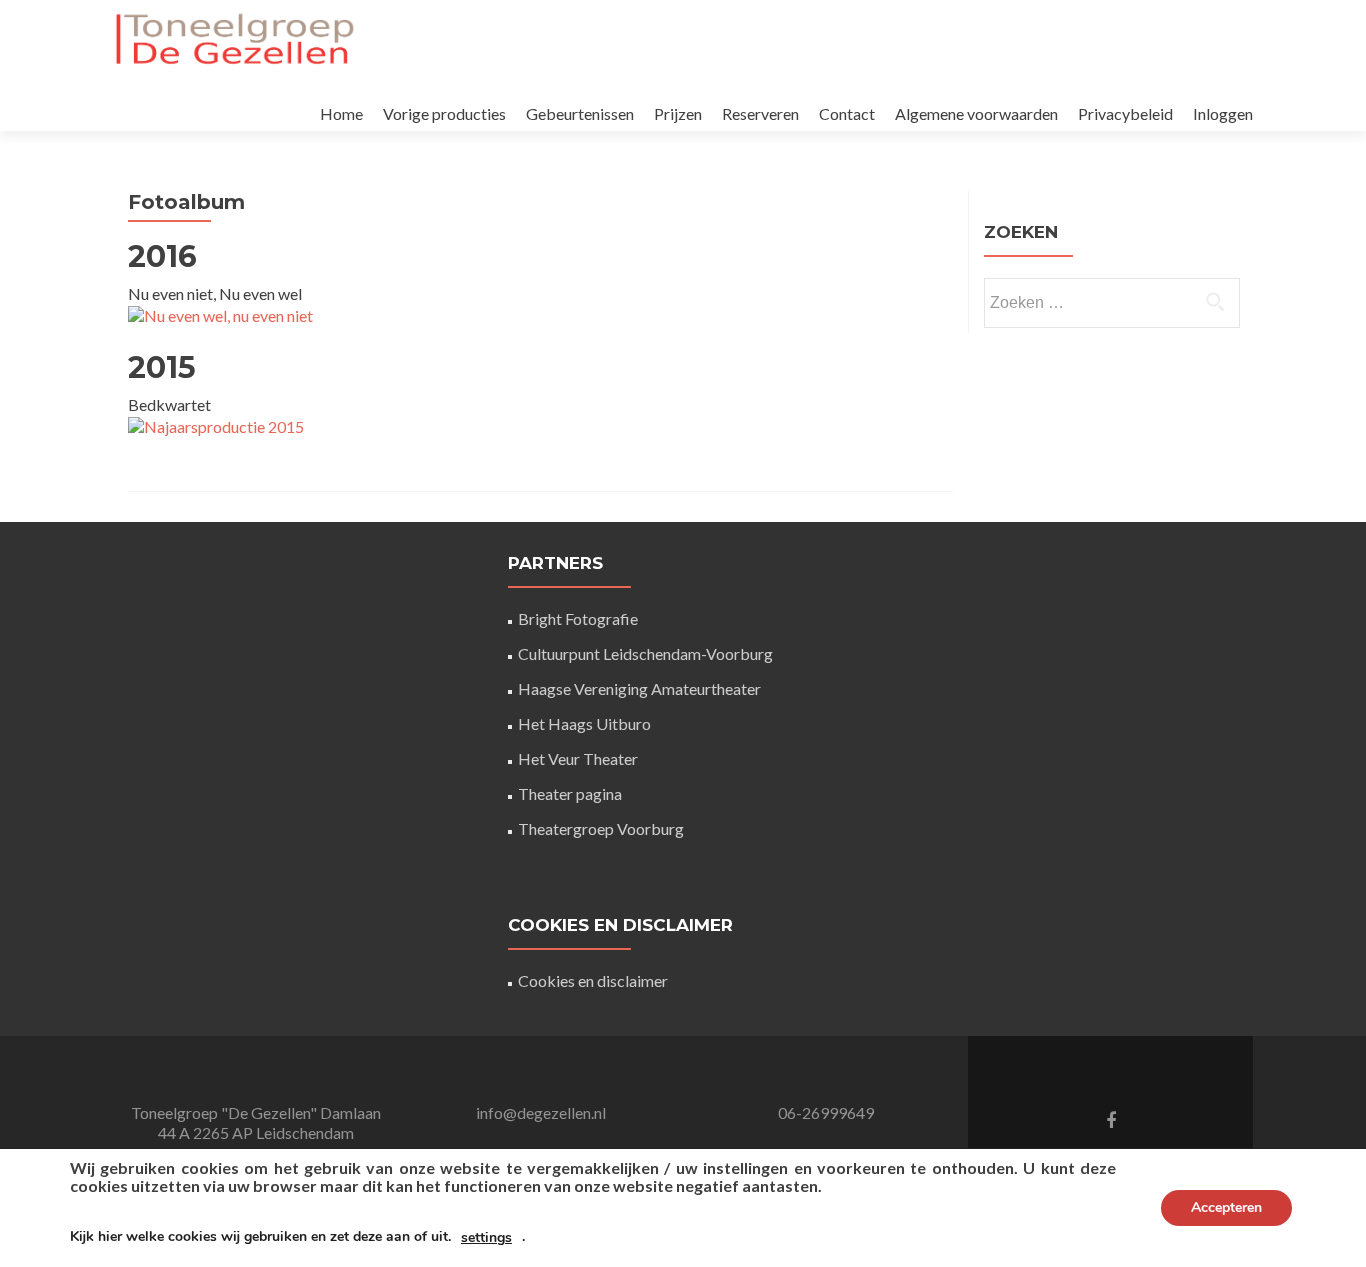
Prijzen (678, 113)
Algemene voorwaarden (976, 113)
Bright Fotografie (578, 618)
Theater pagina (570, 793)
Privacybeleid (1125, 113)
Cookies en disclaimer (593, 980)
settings (486, 1238)
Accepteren (1226, 1207)
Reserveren (760, 113)
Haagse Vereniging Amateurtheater (639, 688)
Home (341, 113)
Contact (847, 113)
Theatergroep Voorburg (601, 828)
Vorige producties (444, 113)
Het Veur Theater (578, 758)
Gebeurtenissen (580, 113)
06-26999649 (826, 1112)
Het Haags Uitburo (584, 723)
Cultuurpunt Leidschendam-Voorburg (645, 653)
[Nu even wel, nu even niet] (220, 313)
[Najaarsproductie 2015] (216, 424)
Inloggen (1223, 113)
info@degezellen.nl (541, 1112)
